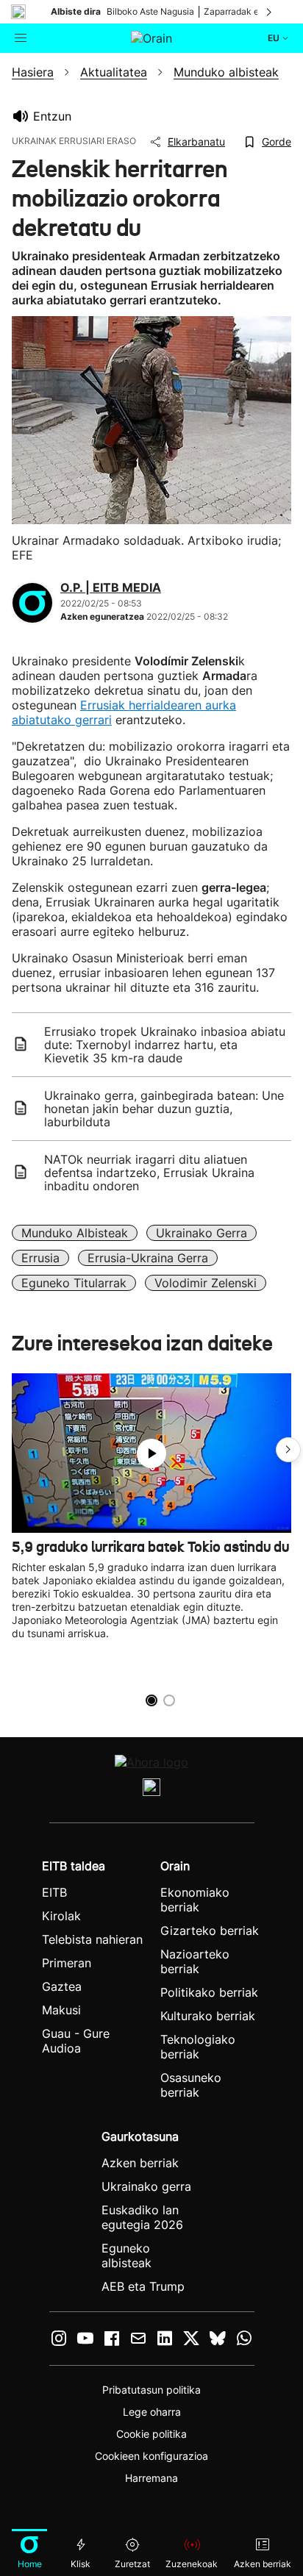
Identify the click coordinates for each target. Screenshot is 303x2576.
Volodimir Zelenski (206, 1283)
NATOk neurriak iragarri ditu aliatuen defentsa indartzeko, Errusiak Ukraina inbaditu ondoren (149, 1173)
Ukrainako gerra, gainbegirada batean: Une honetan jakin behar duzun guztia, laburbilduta (164, 1109)
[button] (288, 1450)
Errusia (40, 1258)
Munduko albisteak (75, 1233)
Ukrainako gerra (202, 1233)
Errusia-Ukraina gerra (148, 1258)
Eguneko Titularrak (74, 1283)
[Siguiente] (270, 12)
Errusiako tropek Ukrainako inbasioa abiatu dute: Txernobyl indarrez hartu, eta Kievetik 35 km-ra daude (165, 1045)
